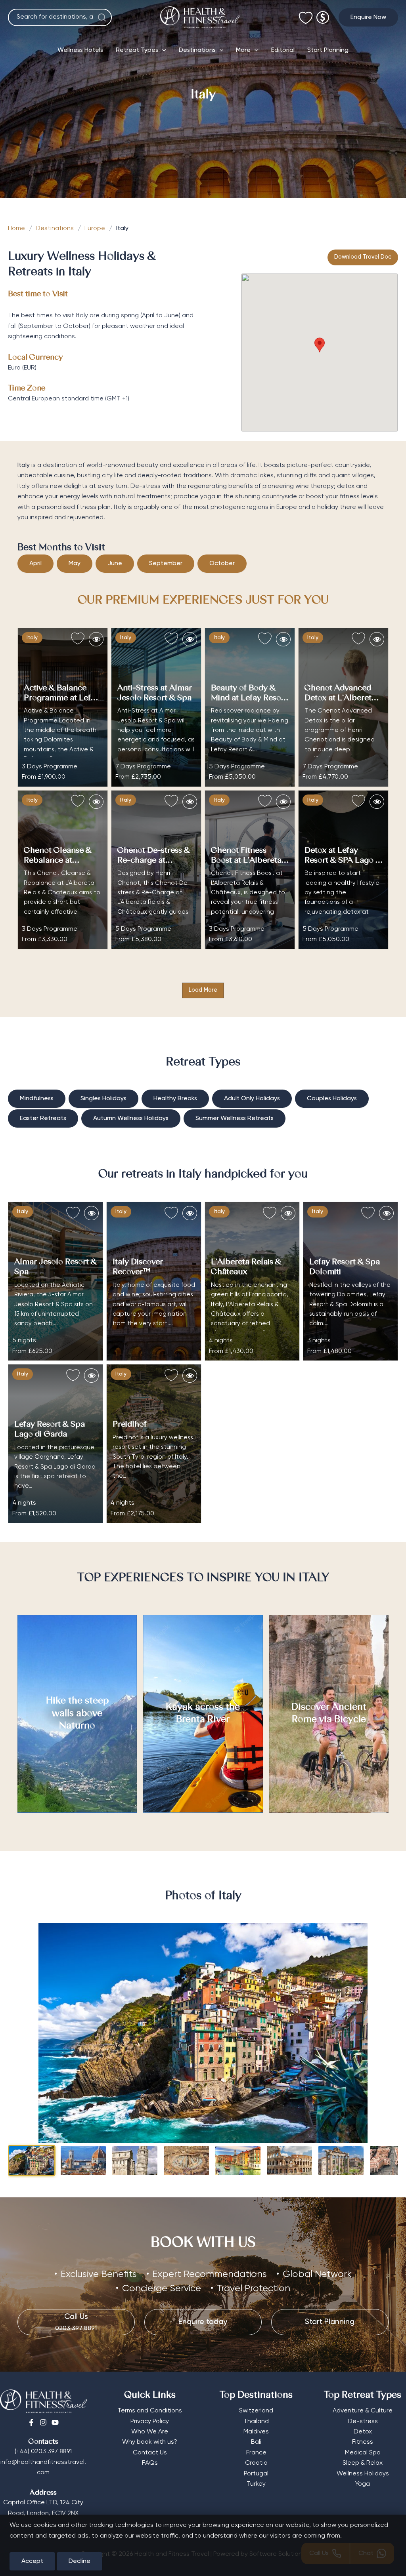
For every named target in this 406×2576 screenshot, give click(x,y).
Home (16, 229)
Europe (95, 229)
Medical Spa (363, 2453)
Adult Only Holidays (252, 1099)
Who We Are (150, 2432)
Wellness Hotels (80, 50)
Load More (203, 990)
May (75, 564)
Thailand (256, 2422)
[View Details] (96, 639)
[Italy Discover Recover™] (154, 1281)
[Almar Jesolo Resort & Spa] (56, 1281)
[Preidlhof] (154, 1444)
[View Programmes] (91, 1213)
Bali (256, 2442)
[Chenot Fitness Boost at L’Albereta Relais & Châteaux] (250, 870)
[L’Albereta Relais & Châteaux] (252, 1281)
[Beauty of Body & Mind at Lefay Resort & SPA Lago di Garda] (250, 707)
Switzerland (256, 2411)
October (222, 564)
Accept (32, 2561)
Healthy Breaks (175, 1099)
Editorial (283, 50)
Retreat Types (137, 50)
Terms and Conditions (150, 2411)
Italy (32, 638)
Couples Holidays (332, 1099)
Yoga (363, 2484)
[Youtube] (55, 2422)
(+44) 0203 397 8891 (43, 2452)
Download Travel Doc (363, 257)
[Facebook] (31, 2422)
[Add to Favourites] (78, 639)
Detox (363, 2432)
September (166, 564)
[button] (368, 17)
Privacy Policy (150, 2422)
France (256, 2453)
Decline (79, 2561)
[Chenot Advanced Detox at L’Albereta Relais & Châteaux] (343, 707)
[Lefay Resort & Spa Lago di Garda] (56, 1444)
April (35, 564)
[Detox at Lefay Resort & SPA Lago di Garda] (343, 870)
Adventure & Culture (363, 2411)
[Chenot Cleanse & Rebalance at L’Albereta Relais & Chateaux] (63, 870)
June (115, 564)
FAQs (150, 2463)
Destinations (197, 50)
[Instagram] (43, 2422)
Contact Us (150, 2453)
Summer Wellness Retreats (235, 1118)
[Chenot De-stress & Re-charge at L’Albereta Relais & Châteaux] (156, 870)
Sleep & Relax (363, 2463)
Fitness (363, 2442)
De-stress (363, 2422)
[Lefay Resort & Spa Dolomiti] (350, 1281)
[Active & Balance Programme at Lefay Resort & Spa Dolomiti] (63, 707)
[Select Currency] (323, 14)
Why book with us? (150, 2442)
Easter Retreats (43, 1118)
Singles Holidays (103, 1099)
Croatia (256, 2463)
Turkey (256, 2484)
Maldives (256, 2432)
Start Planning (328, 50)
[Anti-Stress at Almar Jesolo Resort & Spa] (156, 707)
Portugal (256, 2474)
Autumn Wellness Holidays (131, 1118)
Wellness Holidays (363, 2474)
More (243, 50)
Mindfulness (37, 1099)
